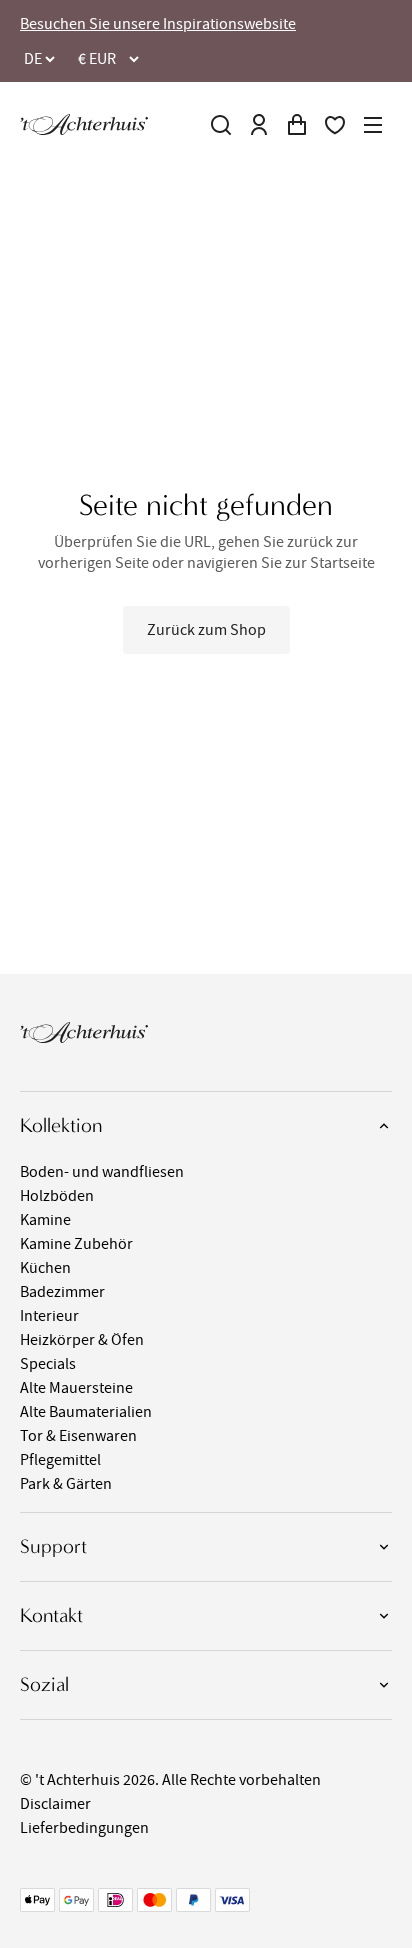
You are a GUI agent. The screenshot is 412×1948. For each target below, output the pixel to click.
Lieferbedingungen (84, 1828)
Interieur (49, 1316)
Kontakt (51, 1615)
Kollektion (61, 1125)
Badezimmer (62, 1292)
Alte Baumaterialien (86, 1412)
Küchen (45, 1268)
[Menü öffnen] (373, 125)
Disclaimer (55, 1804)
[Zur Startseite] (84, 124)
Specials (48, 1364)
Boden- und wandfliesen (102, 1172)
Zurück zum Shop (206, 630)
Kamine (45, 1220)
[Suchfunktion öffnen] (221, 125)
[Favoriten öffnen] (335, 125)
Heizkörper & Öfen (82, 1340)
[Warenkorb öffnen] (297, 125)
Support (53, 1546)
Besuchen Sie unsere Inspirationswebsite (158, 24)
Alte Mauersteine (76, 1388)
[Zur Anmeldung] (259, 125)
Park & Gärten (66, 1484)
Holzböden (57, 1196)
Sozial (44, 1684)
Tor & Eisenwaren (78, 1436)
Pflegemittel (60, 1460)
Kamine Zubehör (76, 1244)
